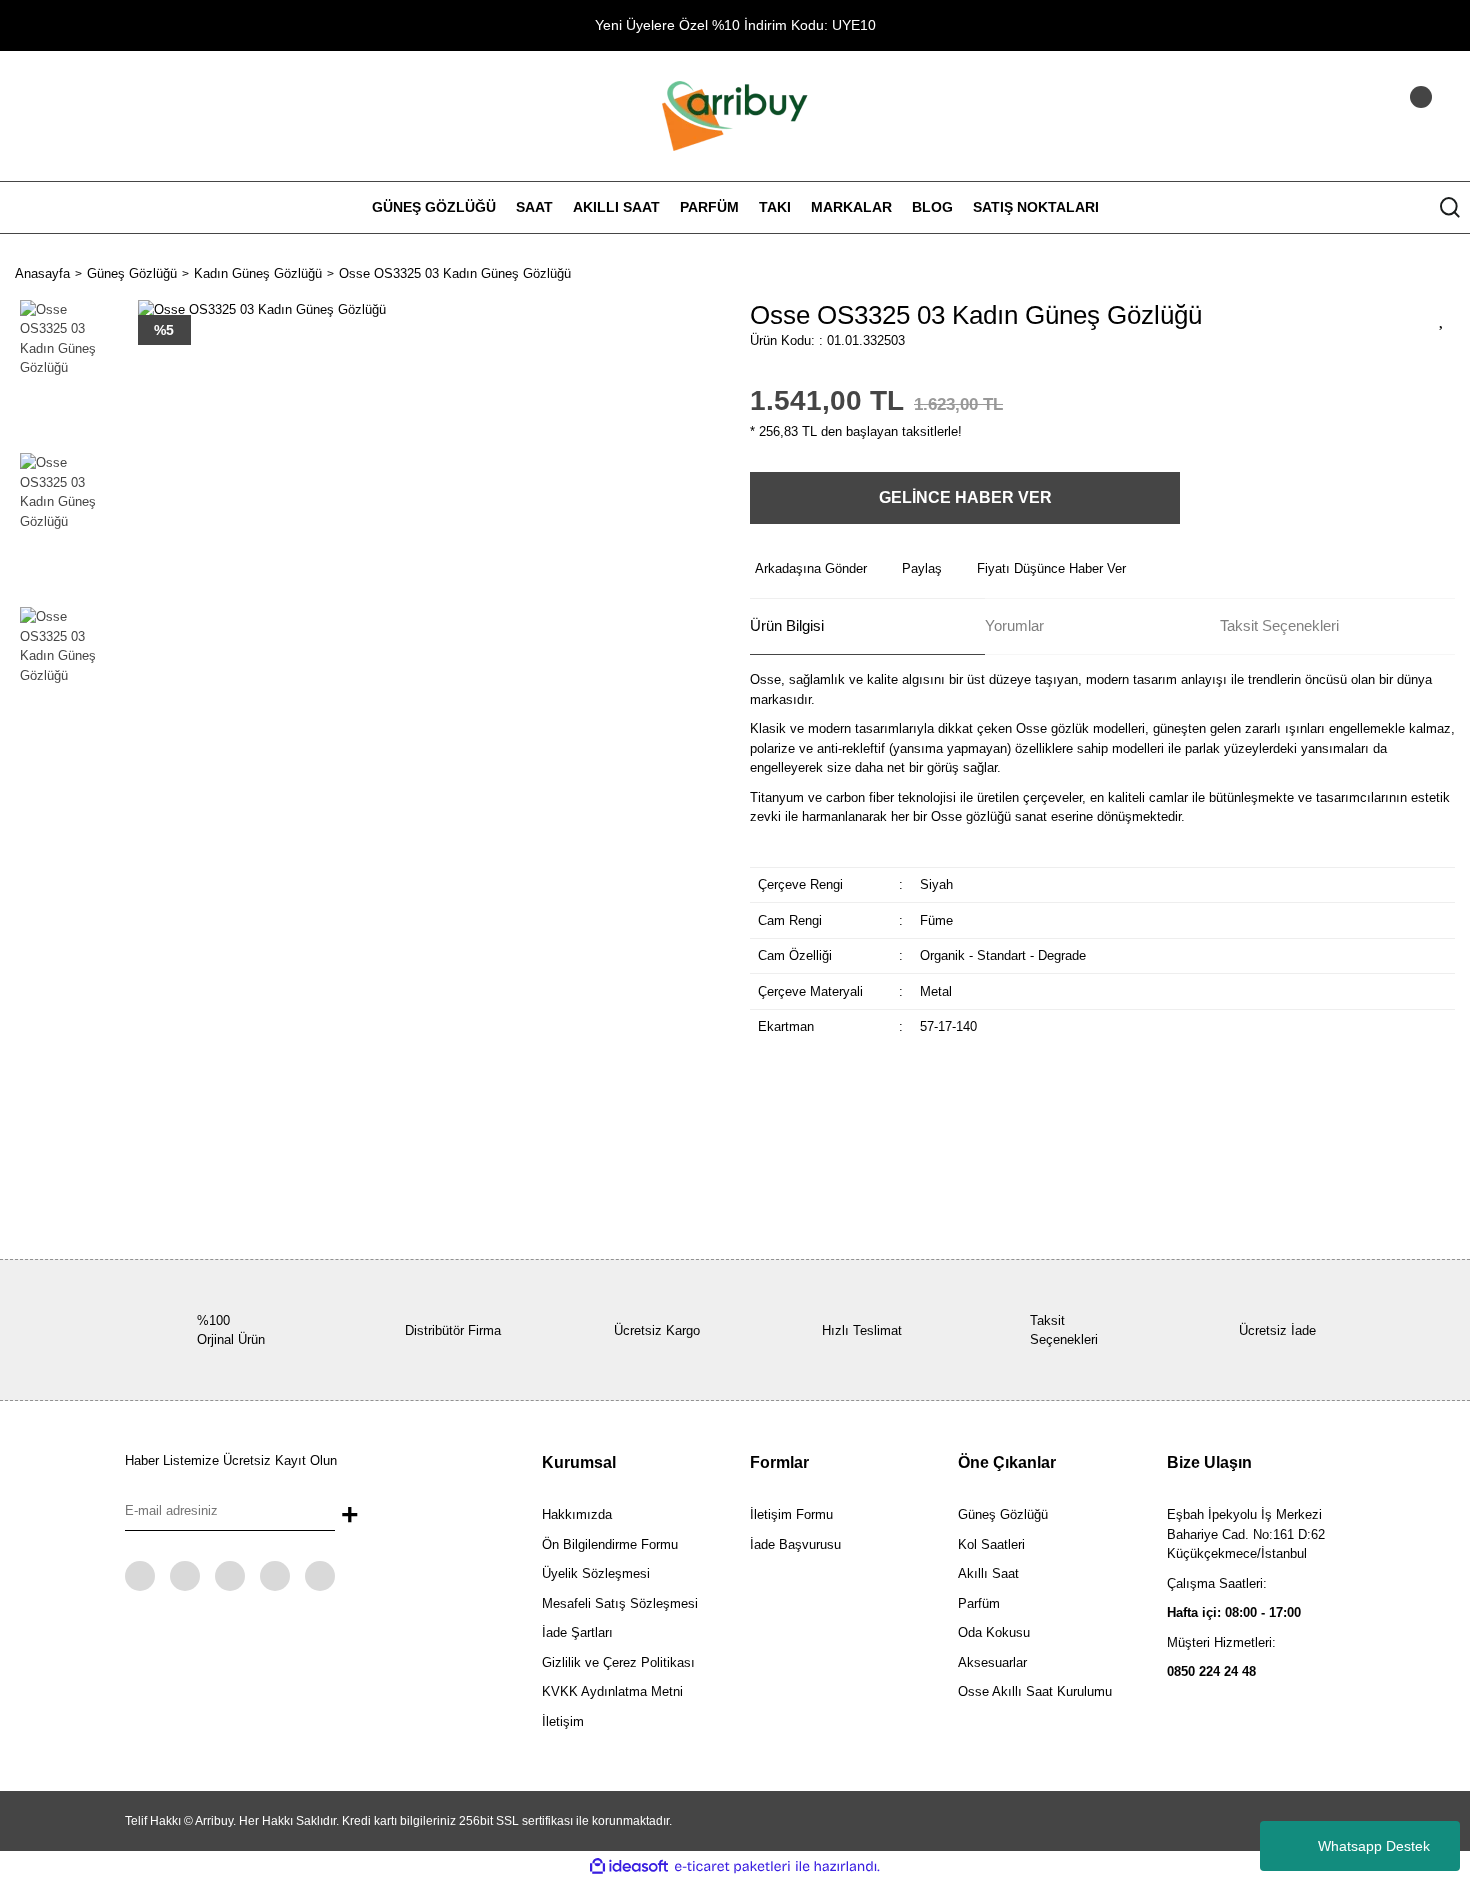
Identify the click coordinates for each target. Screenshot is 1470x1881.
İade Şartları (577, 1632)
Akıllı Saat (988, 1573)
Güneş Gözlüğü (1003, 1514)
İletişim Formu (791, 1514)
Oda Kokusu (994, 1632)
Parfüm (979, 1603)
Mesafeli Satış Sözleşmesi (620, 1603)
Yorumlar (1014, 625)
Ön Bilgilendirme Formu (610, 1544)
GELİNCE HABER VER (965, 497)
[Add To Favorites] (1442, 318)
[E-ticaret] (732, 1867)
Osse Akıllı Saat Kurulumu (1035, 1691)
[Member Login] (1395, 116)
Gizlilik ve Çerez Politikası (618, 1662)
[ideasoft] (629, 1867)
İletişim (563, 1721)
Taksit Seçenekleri (1279, 625)
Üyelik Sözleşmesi (596, 1573)
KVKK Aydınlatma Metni (612, 1691)
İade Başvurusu (795, 1544)
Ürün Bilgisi (787, 625)
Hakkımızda (577, 1514)
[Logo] (735, 114)
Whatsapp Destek (1374, 1846)
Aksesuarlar (992, 1662)
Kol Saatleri (991, 1544)
